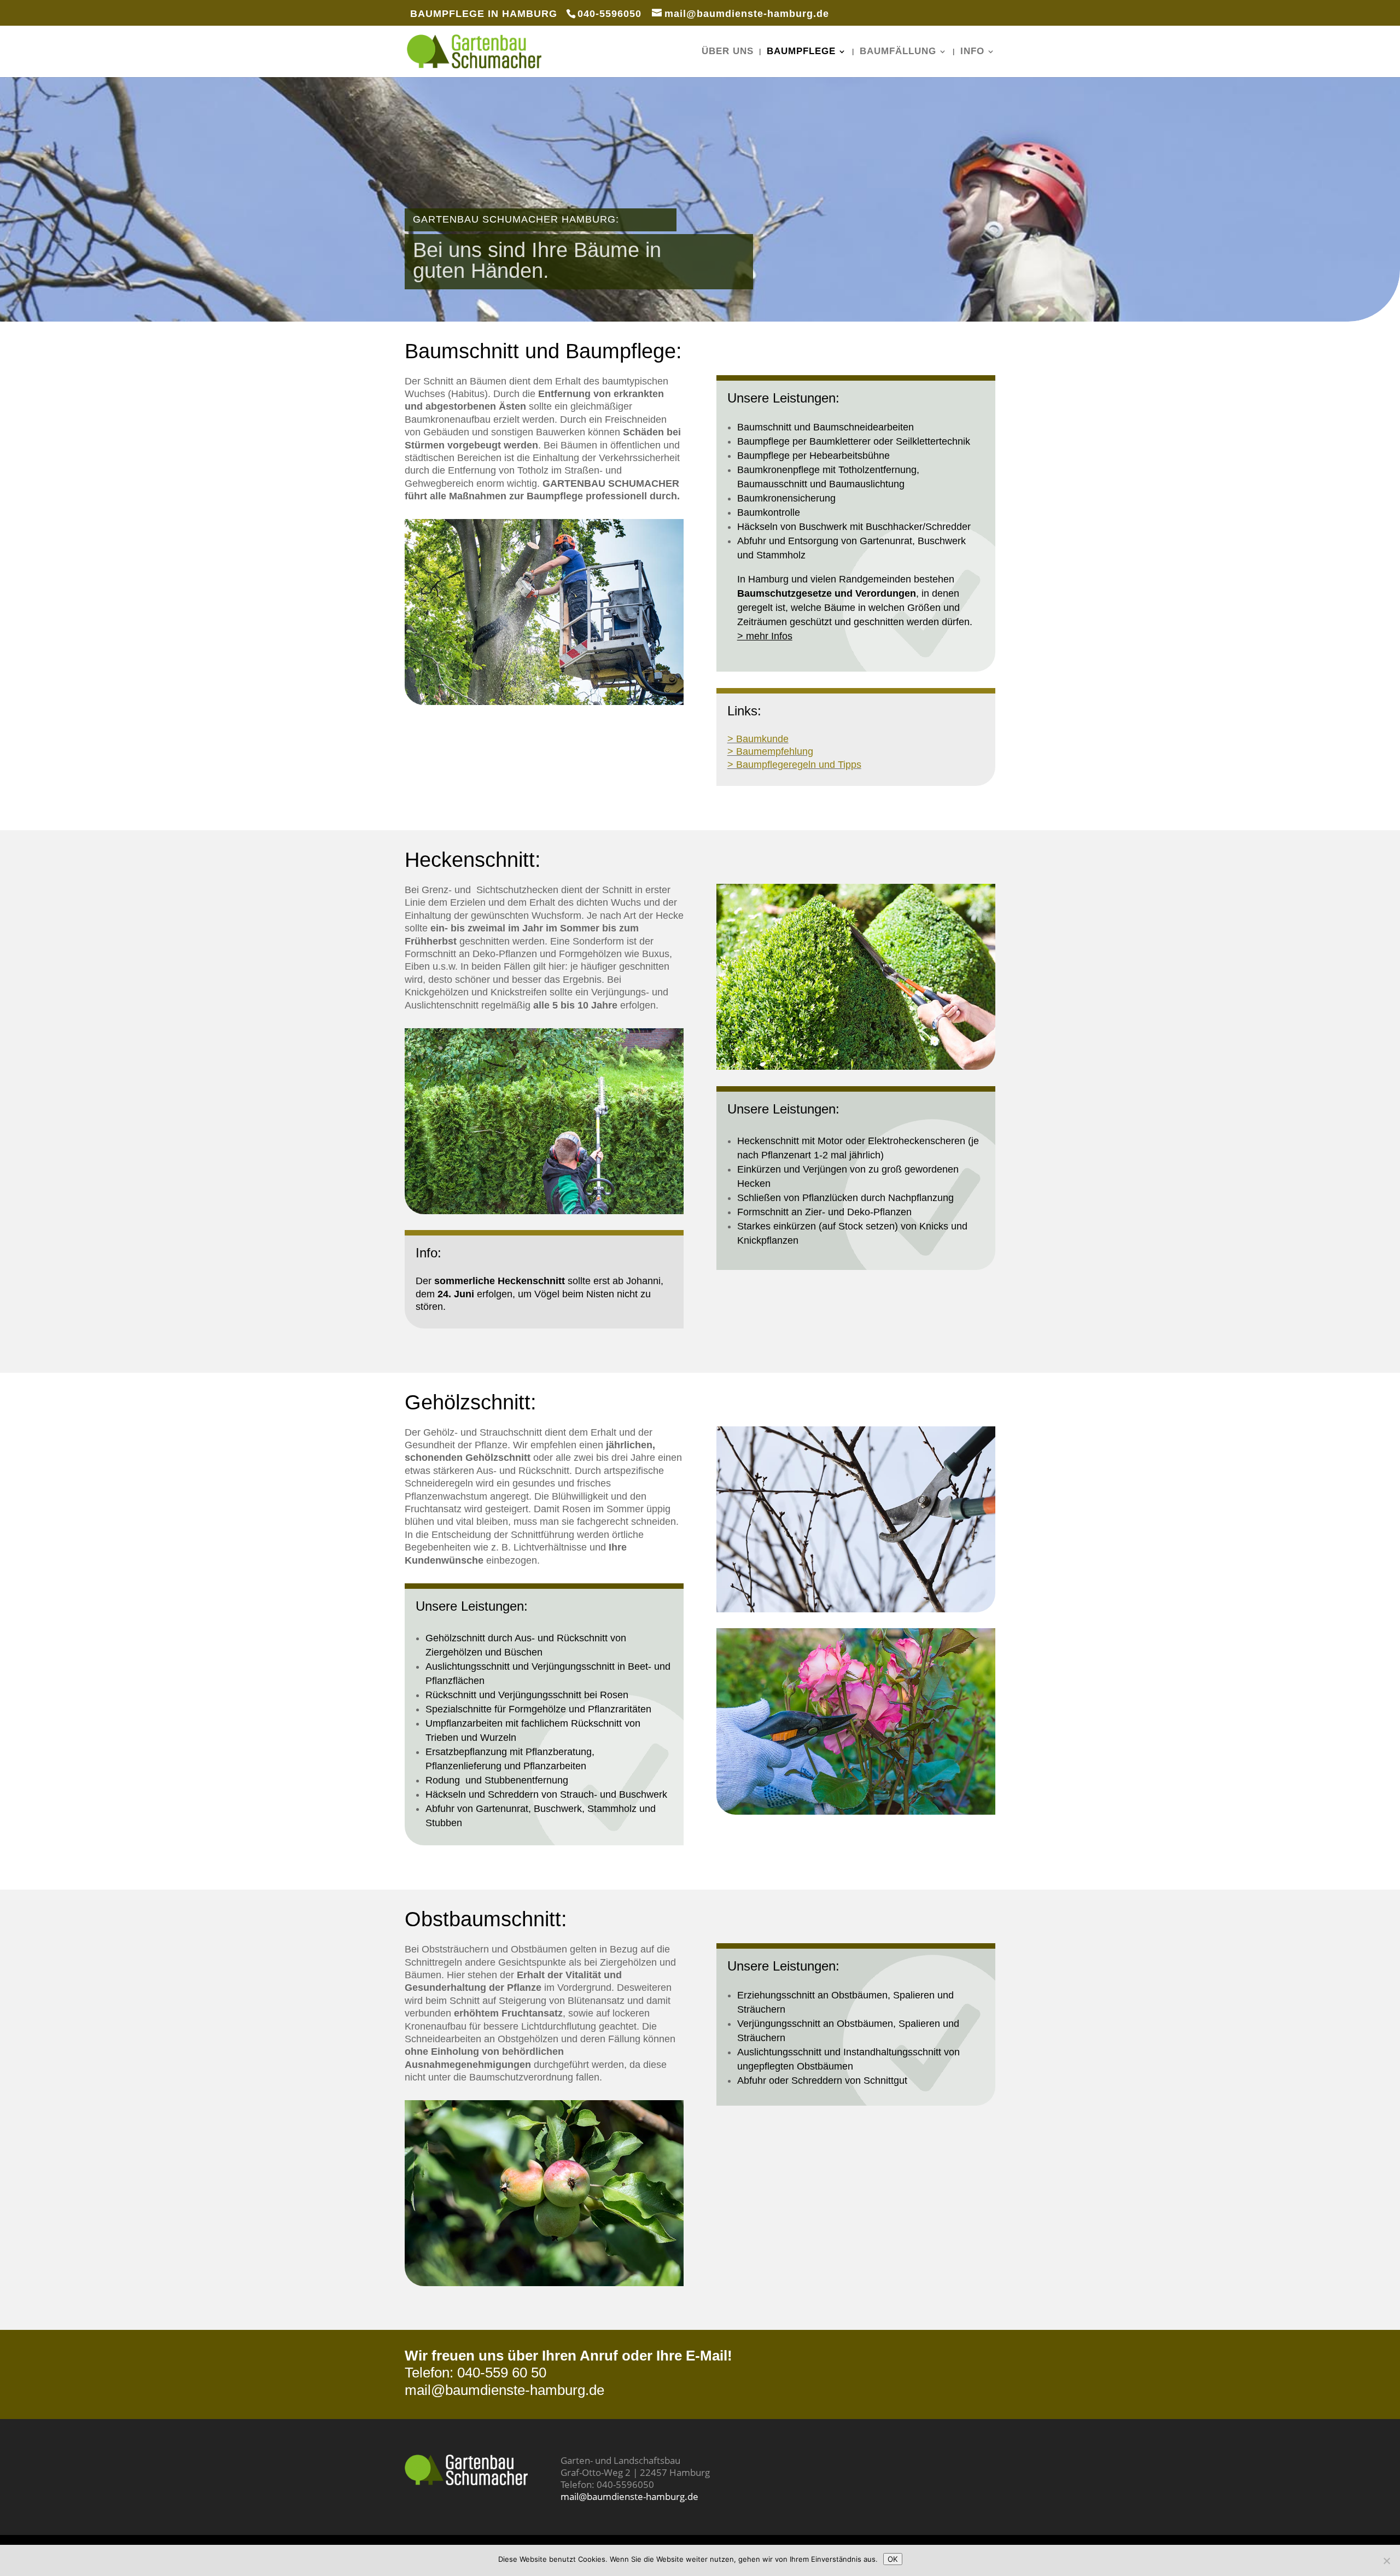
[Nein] (1386, 2561)
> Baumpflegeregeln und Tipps (794, 765)
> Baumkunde (758, 739)
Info (972, 52)
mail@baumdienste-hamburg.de (504, 2390)
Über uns (728, 52)
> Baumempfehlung (770, 751)
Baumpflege (801, 52)
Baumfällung (898, 52)
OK (893, 2559)
